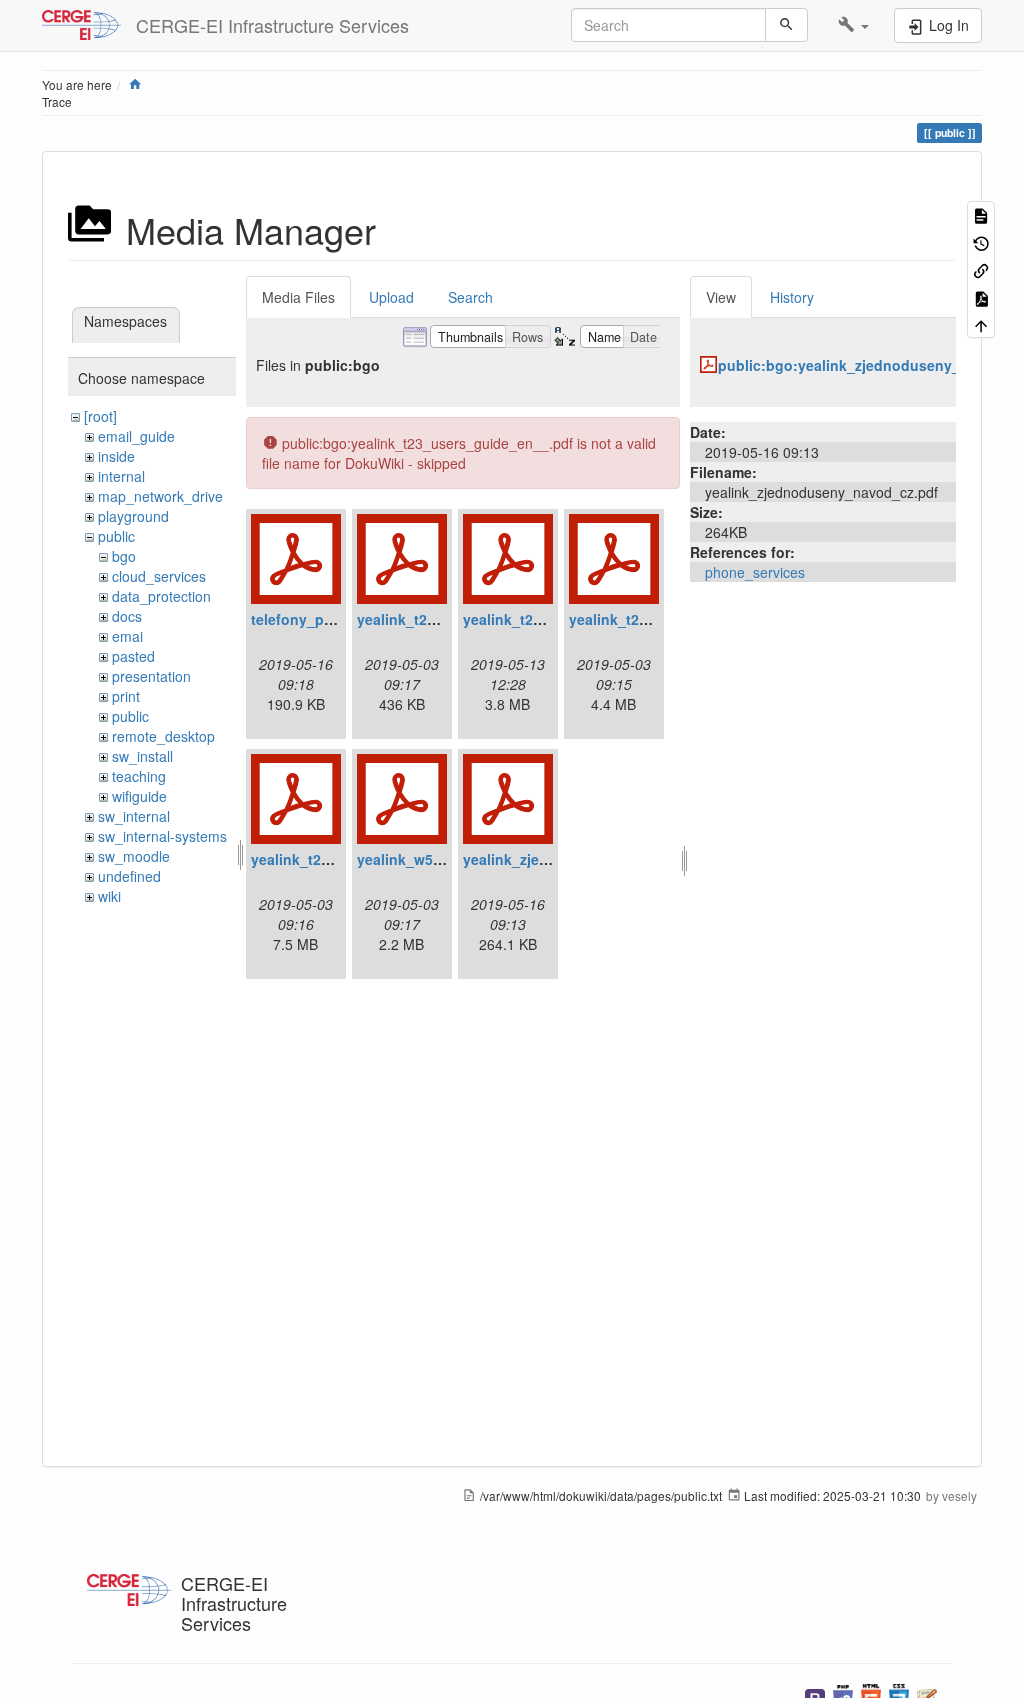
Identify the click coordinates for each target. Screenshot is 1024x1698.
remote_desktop (163, 736)
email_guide (136, 436)
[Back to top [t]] (981, 324)
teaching (139, 776)
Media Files (298, 297)
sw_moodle (134, 856)
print (126, 696)
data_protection (161, 596)
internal (121, 476)
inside (116, 456)
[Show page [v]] (981, 214)
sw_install (142, 756)
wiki (109, 896)
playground (133, 516)
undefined (129, 876)
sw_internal (134, 816)
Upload (391, 297)
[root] (100, 416)
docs (127, 616)
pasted (133, 656)
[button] (853, 25)
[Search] (786, 25)
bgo (124, 556)
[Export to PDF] (981, 296)
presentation (151, 676)
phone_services (755, 572)
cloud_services (159, 576)
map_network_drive (160, 496)
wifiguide (139, 796)
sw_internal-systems (162, 836)
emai (127, 636)
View (721, 297)
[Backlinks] (981, 269)
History (792, 297)
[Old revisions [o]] (981, 241)
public (116, 536)
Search (470, 297)
